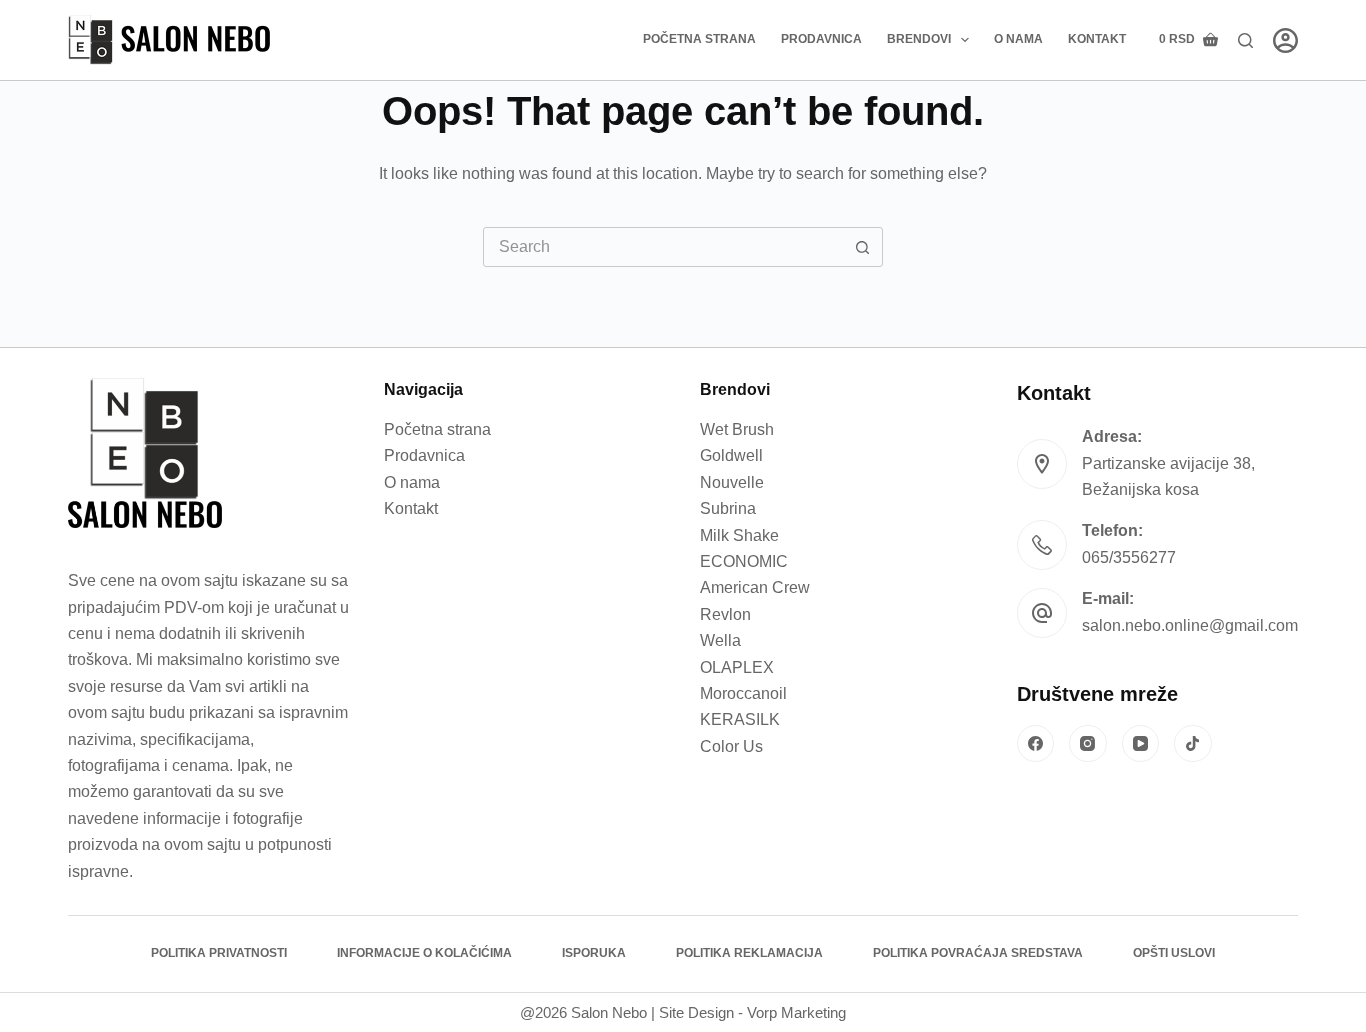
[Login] (1285, 40)
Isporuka (594, 953)
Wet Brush (737, 429)
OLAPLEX (737, 667)
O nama (1018, 39)
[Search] (1245, 40)
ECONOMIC (744, 561)
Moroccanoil (743, 693)
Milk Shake (739, 535)
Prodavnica (821, 39)
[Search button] (863, 247)
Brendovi (919, 39)
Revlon (725, 614)
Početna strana (699, 39)
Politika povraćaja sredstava (978, 953)
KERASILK (740, 719)
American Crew (755, 587)
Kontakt (1097, 39)
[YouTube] (1141, 744)
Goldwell (731, 455)
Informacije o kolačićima (424, 953)
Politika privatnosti (219, 953)
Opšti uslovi (1174, 953)
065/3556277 (1129, 557)
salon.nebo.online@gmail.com (1190, 625)
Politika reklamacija (749, 953)
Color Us (731, 746)
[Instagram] (1088, 744)
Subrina (728, 508)
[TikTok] (1193, 744)
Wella (720, 640)
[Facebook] (1036, 744)
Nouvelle (732, 482)
